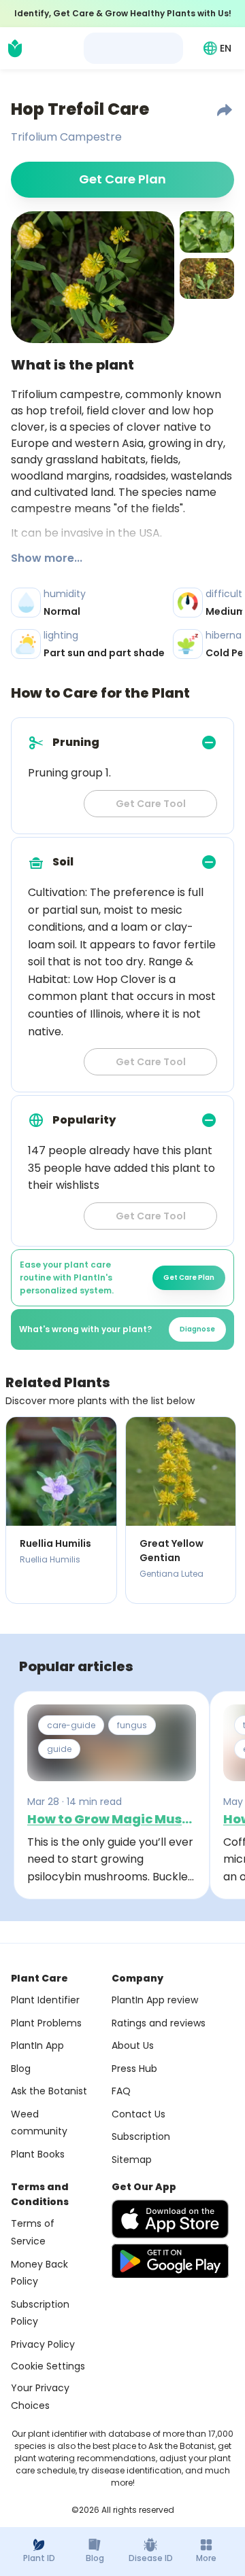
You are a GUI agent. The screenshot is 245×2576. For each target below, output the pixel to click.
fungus (132, 1725)
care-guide (71, 1725)
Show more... (47, 558)
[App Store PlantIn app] (170, 2219)
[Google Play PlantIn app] (170, 2261)
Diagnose (197, 1329)
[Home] (15, 48)
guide (59, 1749)
